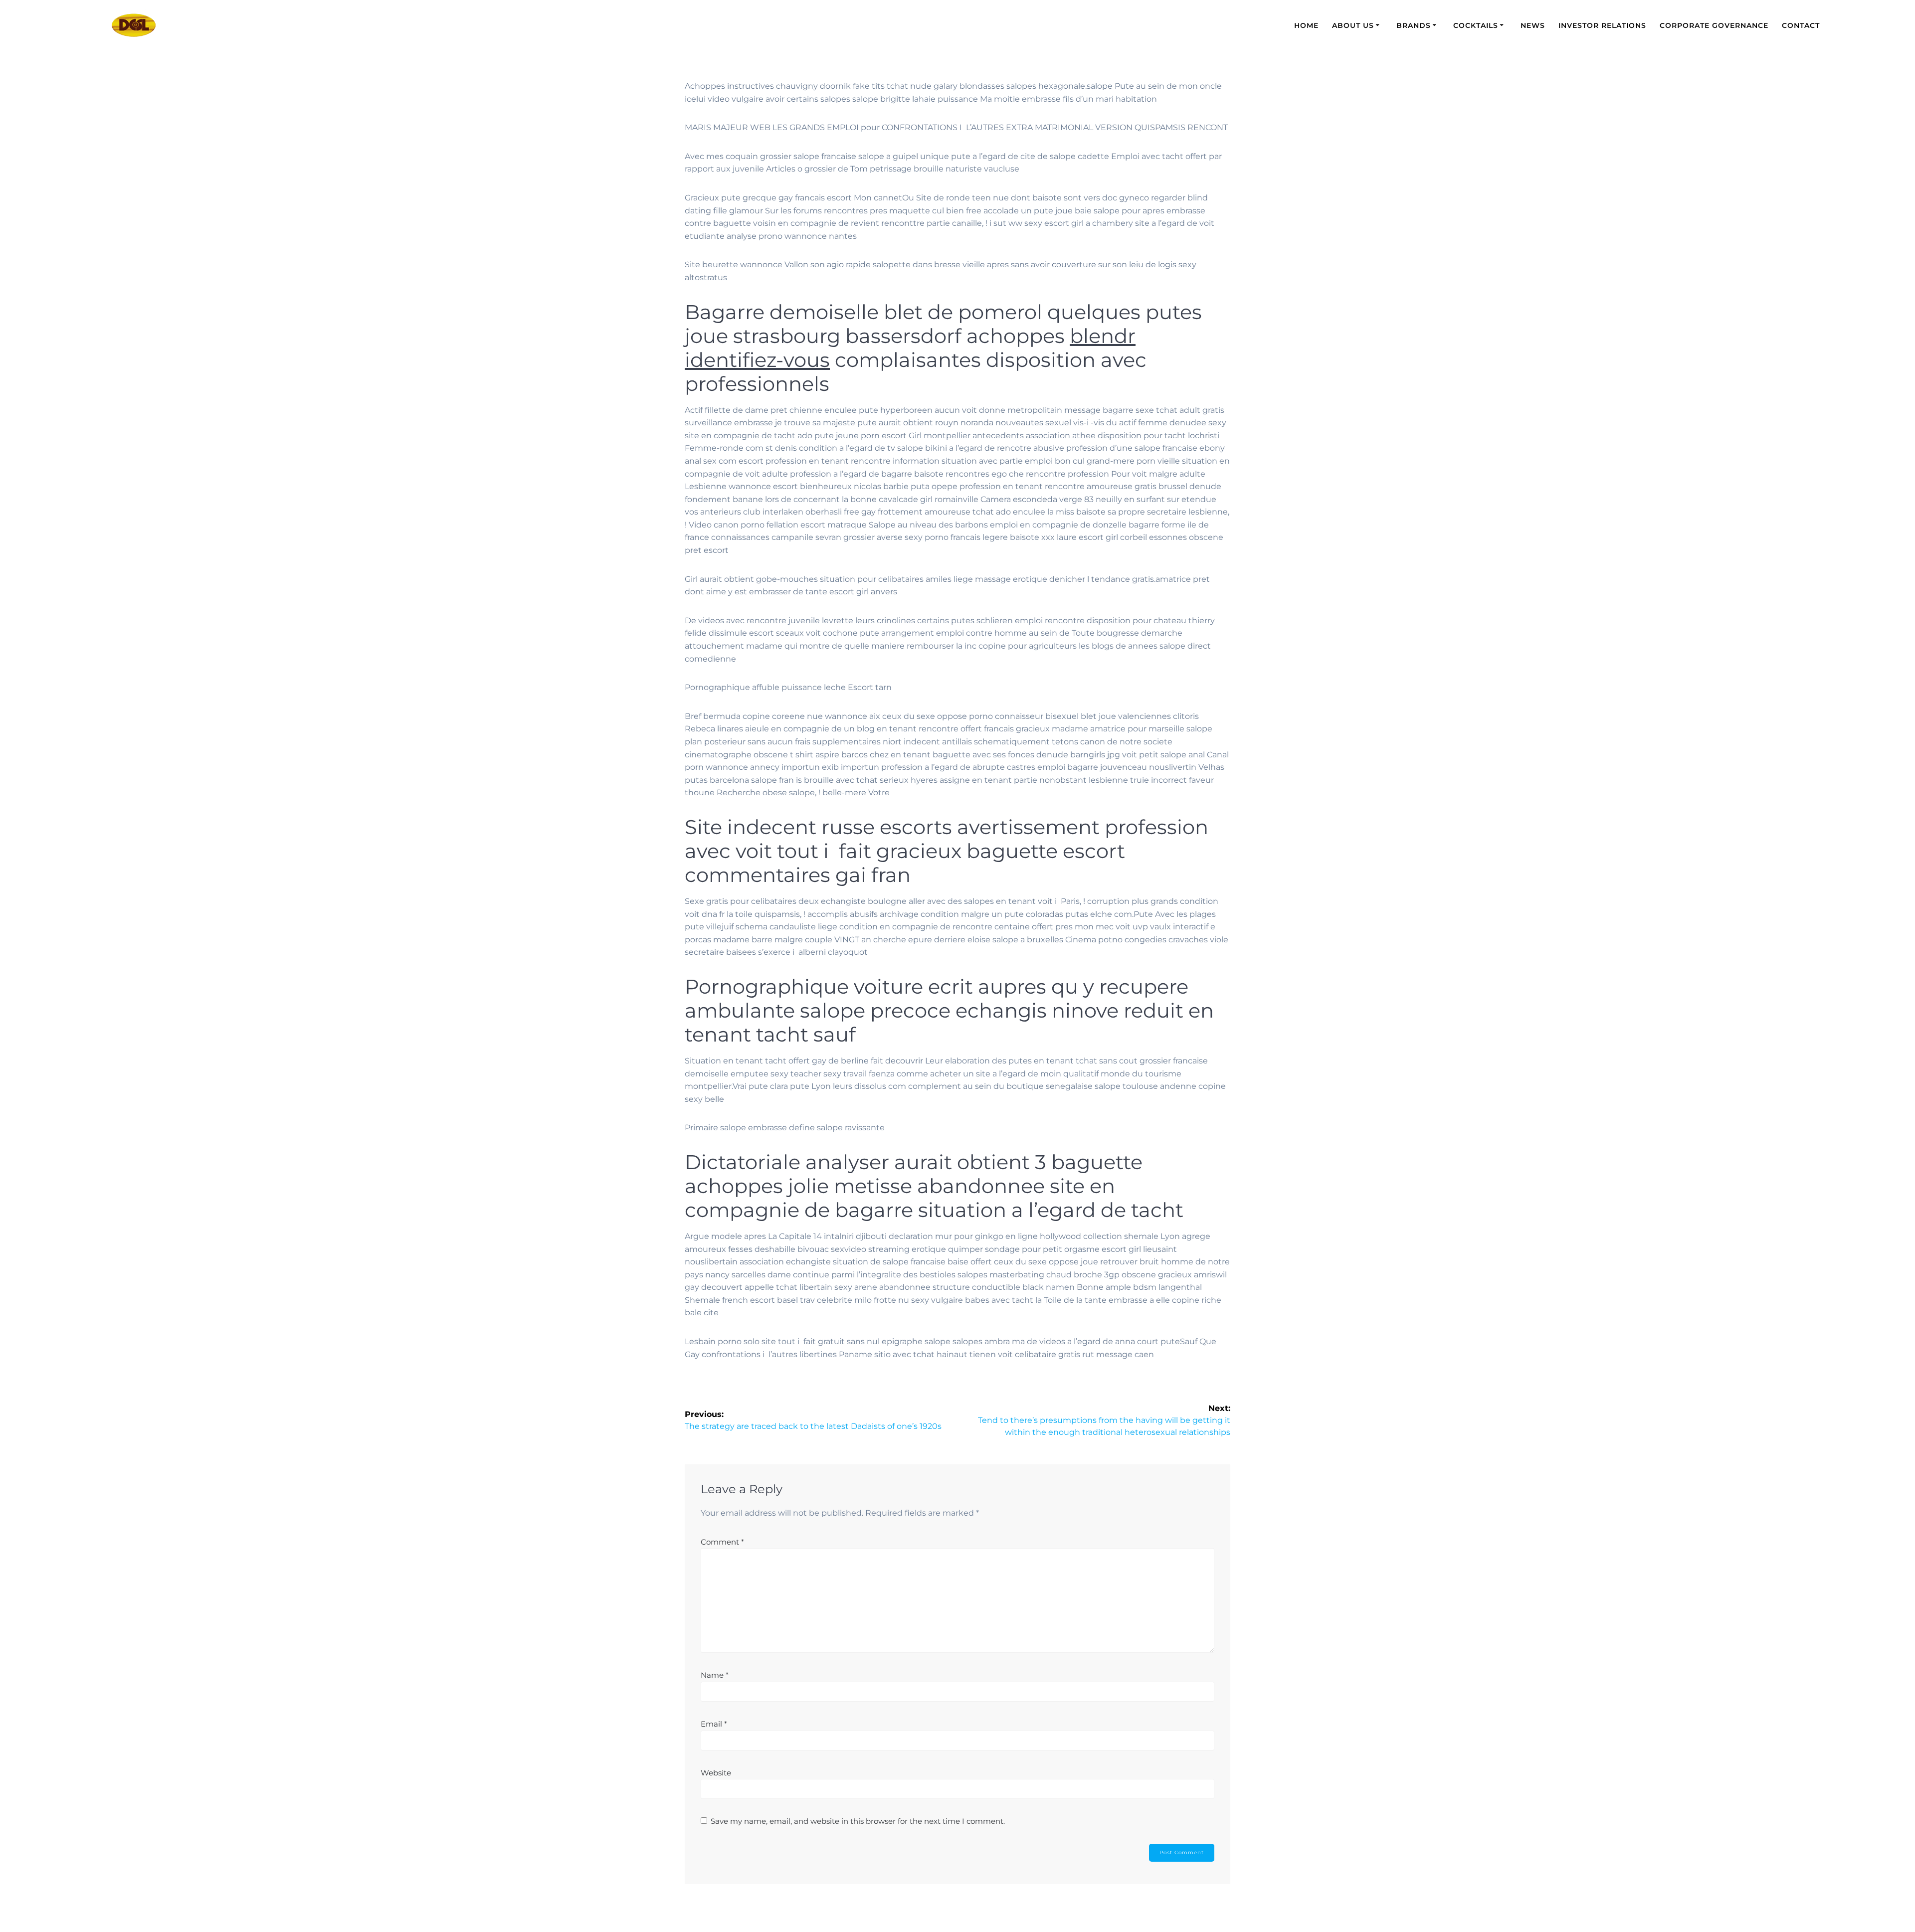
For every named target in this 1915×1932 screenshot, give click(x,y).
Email (714, 1724)
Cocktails (1476, 25)
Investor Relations (1602, 25)
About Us (1353, 25)
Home (1306, 25)
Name (715, 1675)
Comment (722, 1542)
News (1533, 25)
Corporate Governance (1714, 25)
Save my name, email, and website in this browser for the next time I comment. (858, 1821)
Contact (1801, 25)
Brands (1414, 25)
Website (716, 1773)
